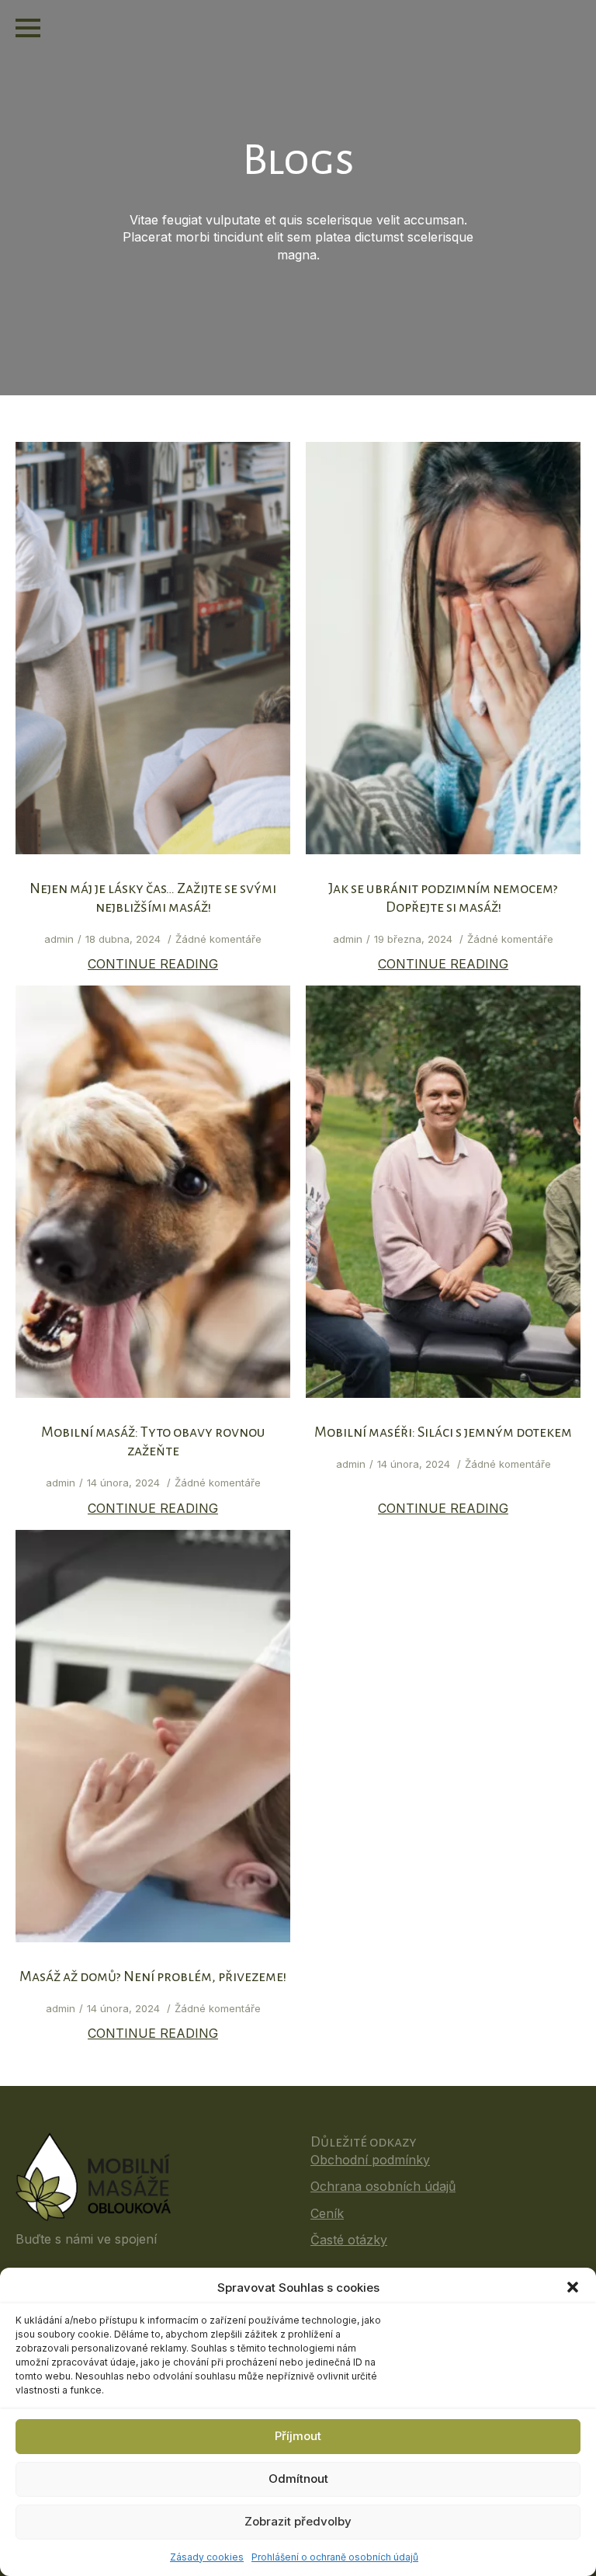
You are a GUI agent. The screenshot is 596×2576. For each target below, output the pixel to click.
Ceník (327, 2213)
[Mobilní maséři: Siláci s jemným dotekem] (443, 1192)
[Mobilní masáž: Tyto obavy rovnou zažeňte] (153, 1192)
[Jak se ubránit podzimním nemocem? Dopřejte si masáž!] (443, 648)
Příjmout (298, 2436)
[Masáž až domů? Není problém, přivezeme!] (153, 1736)
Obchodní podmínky (370, 2160)
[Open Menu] (28, 28)
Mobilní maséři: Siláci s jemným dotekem (443, 1432)
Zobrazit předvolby (298, 2521)
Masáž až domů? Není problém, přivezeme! (153, 1976)
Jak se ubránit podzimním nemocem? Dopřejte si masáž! (443, 898)
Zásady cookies (207, 2557)
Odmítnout (298, 2479)
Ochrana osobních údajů (383, 2186)
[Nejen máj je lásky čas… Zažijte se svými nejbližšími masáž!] (153, 648)
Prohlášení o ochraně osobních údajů (335, 2557)
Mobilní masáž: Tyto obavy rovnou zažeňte (153, 1441)
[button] (573, 2287)
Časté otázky (349, 2240)
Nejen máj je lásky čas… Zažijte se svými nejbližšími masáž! (153, 898)
